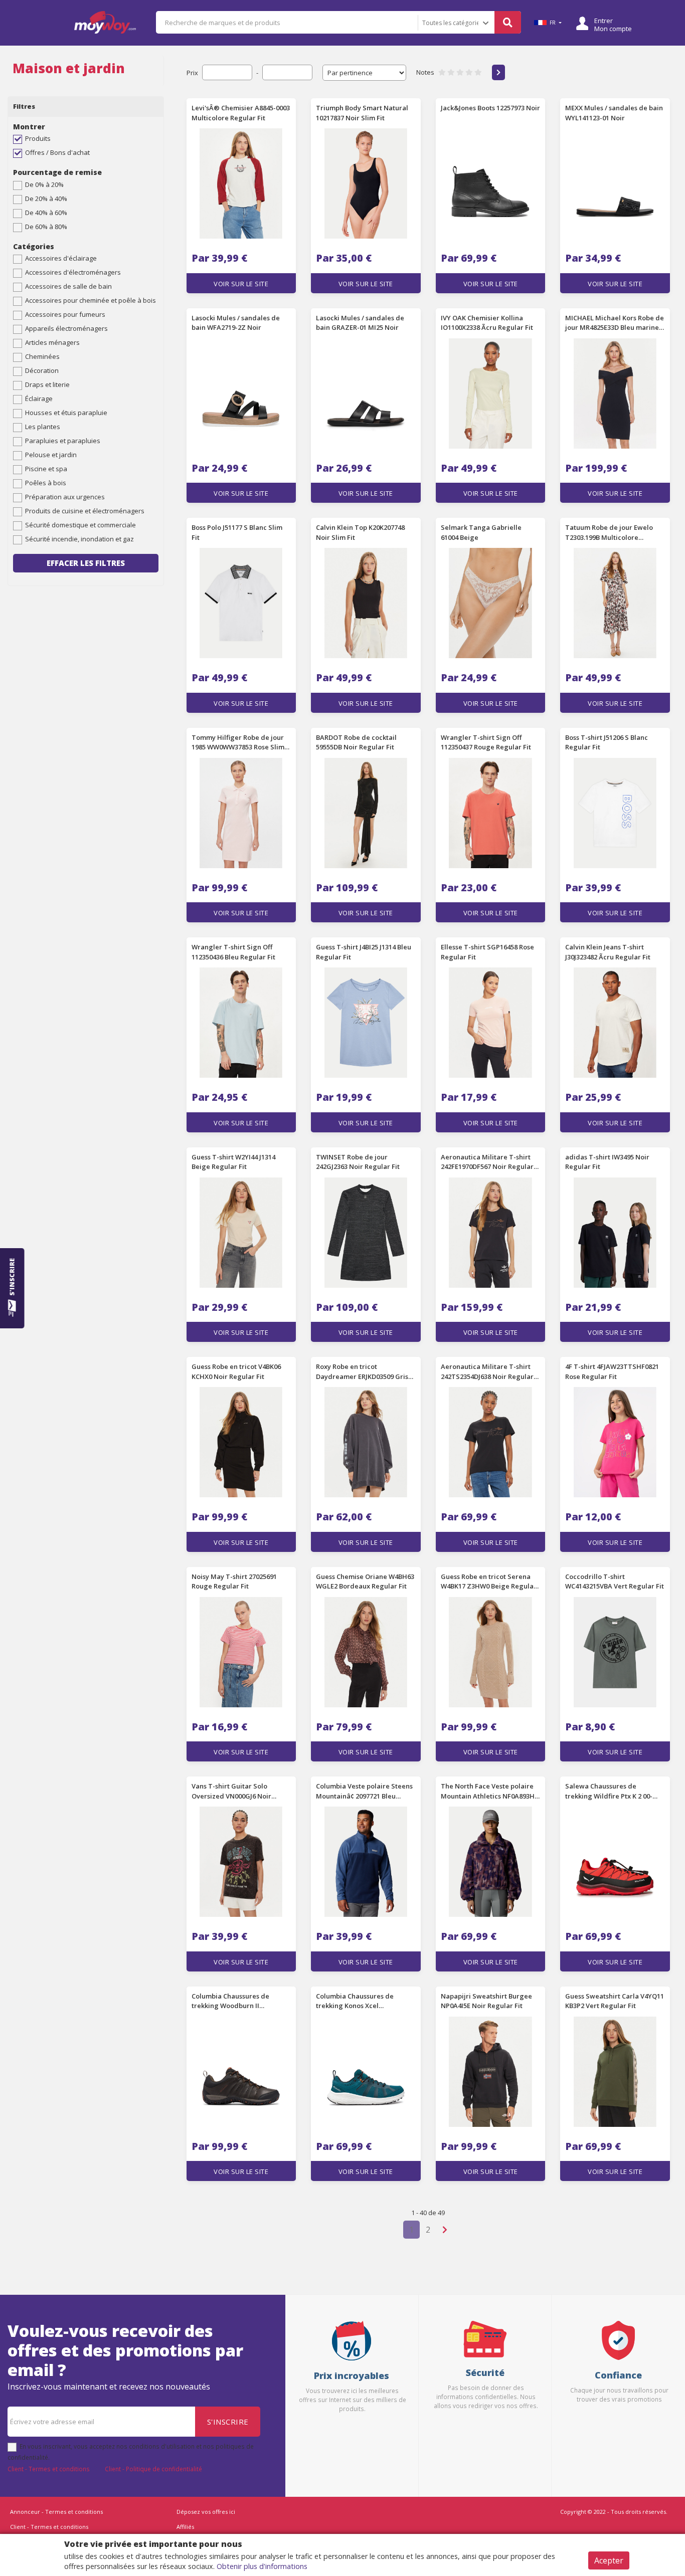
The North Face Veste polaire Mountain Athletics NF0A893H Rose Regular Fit (488, 1792)
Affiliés (185, 2527)
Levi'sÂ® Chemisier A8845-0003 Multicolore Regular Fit (241, 113)
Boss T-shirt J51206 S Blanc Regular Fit (607, 742)
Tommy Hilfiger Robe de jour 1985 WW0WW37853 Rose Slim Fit (238, 743)
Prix (192, 73)
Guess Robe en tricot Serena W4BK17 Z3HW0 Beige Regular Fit (489, 1582)
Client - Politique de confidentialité (153, 2469)
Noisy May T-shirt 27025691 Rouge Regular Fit (234, 1581)
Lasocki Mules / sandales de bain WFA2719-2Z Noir (236, 323)
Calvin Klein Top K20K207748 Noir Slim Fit (360, 532)
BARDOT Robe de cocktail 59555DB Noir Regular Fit (356, 742)
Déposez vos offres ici (206, 2512)
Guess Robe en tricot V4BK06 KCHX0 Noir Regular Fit (236, 1371)
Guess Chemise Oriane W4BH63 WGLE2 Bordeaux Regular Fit (365, 1581)
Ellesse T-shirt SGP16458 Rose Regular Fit (487, 952)
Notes (425, 72)
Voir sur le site (241, 284)
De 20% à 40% (46, 199)
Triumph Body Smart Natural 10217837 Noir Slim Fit (362, 113)
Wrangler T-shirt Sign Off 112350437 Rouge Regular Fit (486, 742)
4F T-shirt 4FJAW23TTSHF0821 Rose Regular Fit (612, 1371)
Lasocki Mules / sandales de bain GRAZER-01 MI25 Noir (360, 323)
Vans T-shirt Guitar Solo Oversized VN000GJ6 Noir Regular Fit (231, 1792)
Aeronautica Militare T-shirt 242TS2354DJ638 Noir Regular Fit (487, 1372)
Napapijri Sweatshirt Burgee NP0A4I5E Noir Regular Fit (486, 2001)
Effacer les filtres (86, 563)
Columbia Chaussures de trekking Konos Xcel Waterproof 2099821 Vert (355, 2002)
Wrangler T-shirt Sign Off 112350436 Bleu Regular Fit (233, 952)
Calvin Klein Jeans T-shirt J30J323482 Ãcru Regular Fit (608, 952)
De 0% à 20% (44, 184)
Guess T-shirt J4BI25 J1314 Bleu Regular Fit (364, 952)
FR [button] (553, 23)
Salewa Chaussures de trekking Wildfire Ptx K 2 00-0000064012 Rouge (609, 1792)
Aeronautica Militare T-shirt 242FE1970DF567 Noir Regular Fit (487, 1162)
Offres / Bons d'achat (57, 152)
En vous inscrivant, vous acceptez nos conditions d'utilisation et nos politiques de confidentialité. (131, 2452)
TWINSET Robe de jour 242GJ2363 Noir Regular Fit (358, 1162)
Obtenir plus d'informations (262, 2566)
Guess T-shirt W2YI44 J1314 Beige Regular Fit (233, 1162)
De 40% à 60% (46, 213)
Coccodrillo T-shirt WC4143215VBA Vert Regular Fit (615, 1581)
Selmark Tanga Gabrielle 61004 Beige (481, 532)
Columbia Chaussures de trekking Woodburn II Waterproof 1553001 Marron (236, 2002)
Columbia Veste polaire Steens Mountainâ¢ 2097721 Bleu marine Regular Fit (364, 1792)
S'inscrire (228, 2422)
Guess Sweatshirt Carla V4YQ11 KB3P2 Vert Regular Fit (615, 2001)
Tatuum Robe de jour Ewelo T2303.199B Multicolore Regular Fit (609, 533)
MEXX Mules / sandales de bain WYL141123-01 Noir (614, 113)
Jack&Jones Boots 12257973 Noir (490, 108)
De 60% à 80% (46, 227)
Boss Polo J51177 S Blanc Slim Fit (237, 532)
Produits (38, 138)
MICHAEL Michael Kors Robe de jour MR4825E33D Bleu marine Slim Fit (615, 323)
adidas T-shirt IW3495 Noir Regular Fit (607, 1162)
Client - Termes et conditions (49, 2469)
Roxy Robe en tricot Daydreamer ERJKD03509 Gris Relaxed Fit (362, 1372)
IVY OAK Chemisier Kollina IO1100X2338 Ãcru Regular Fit (487, 323)
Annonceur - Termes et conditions (56, 2512)
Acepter (609, 2560)
